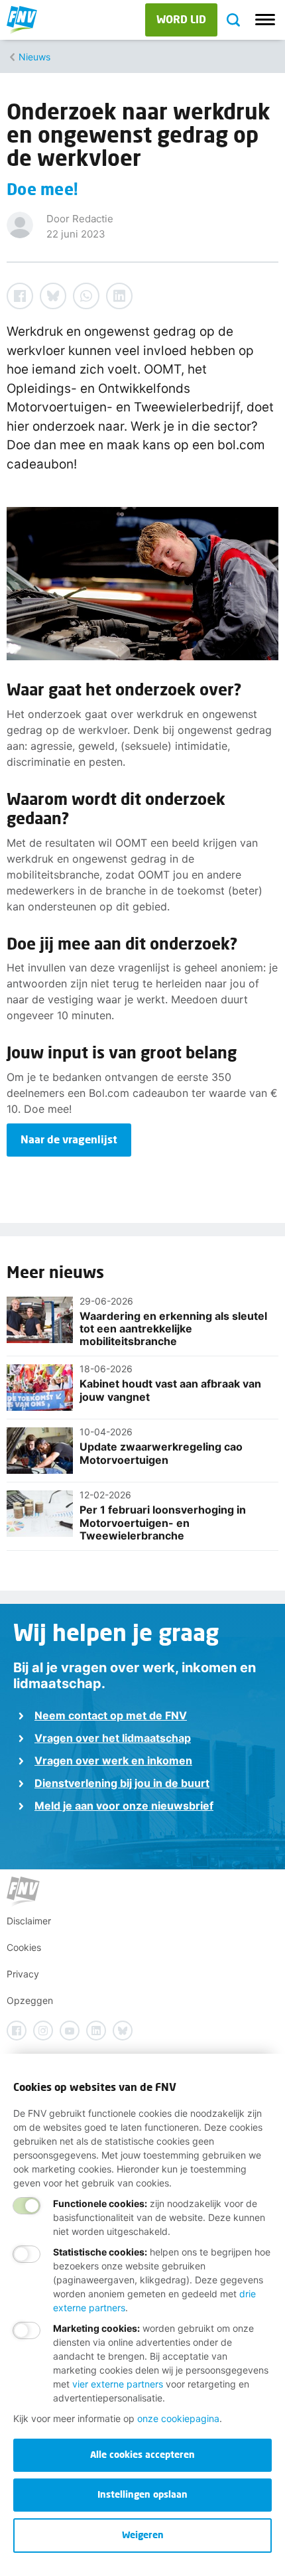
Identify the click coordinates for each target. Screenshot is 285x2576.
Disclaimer (29, 1921)
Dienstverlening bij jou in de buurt (122, 1783)
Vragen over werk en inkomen (113, 1760)
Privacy (23, 1974)
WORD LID (181, 19)
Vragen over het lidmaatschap (113, 1738)
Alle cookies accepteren (142, 2454)
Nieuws (34, 57)
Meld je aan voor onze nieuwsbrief (124, 1806)
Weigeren (143, 2535)
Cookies (24, 1947)
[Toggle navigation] (265, 20)
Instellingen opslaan (142, 2494)
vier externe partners (118, 2384)
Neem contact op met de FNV (111, 1715)
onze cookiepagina (178, 2418)
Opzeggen (30, 2000)
